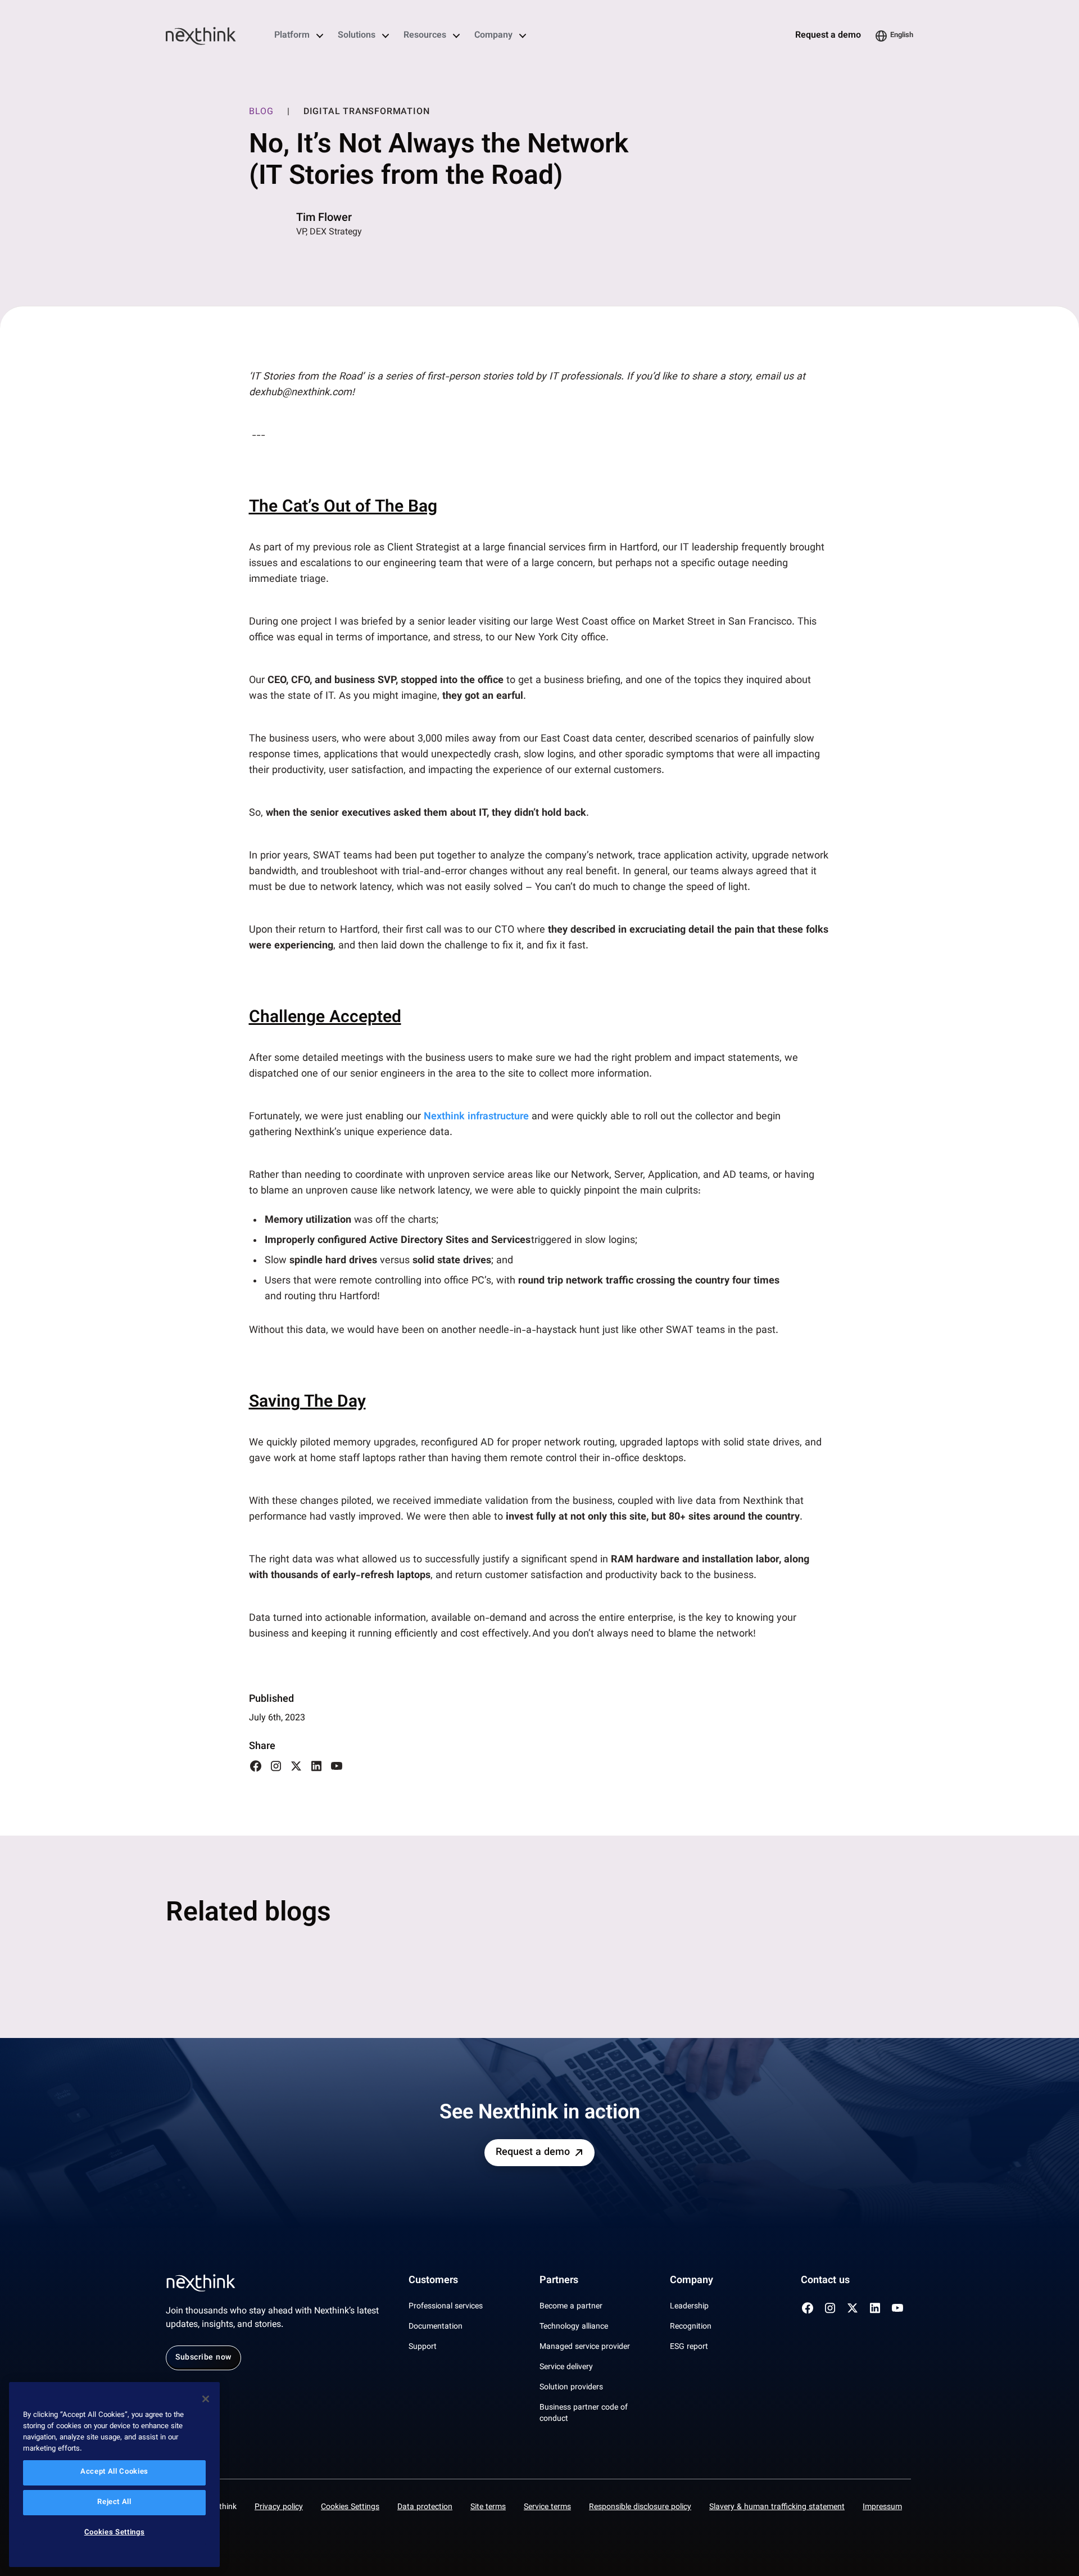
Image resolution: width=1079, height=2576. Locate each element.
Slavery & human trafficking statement (777, 2507)
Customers (433, 2281)
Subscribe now (203, 2358)
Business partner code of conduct (584, 2414)
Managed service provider (585, 2347)
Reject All (114, 2503)
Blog (261, 112)
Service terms (547, 2507)
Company (493, 36)
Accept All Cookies (114, 2473)
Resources (425, 36)
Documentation (436, 2327)
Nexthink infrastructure (476, 1117)
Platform (292, 36)
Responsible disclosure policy (640, 2507)
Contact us (825, 2281)
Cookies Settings (350, 2507)
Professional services (446, 2307)
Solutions (357, 36)
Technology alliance (574, 2327)
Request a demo (828, 36)
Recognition (691, 2327)
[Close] (206, 2399)
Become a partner (571, 2307)
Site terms (488, 2507)
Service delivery (566, 2367)
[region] (114, 2475)
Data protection (425, 2507)
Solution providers (571, 2388)
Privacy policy (279, 2507)
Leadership (689, 2307)
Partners (559, 2281)
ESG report (689, 2347)
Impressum (882, 2507)
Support (423, 2347)
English (902, 35)
